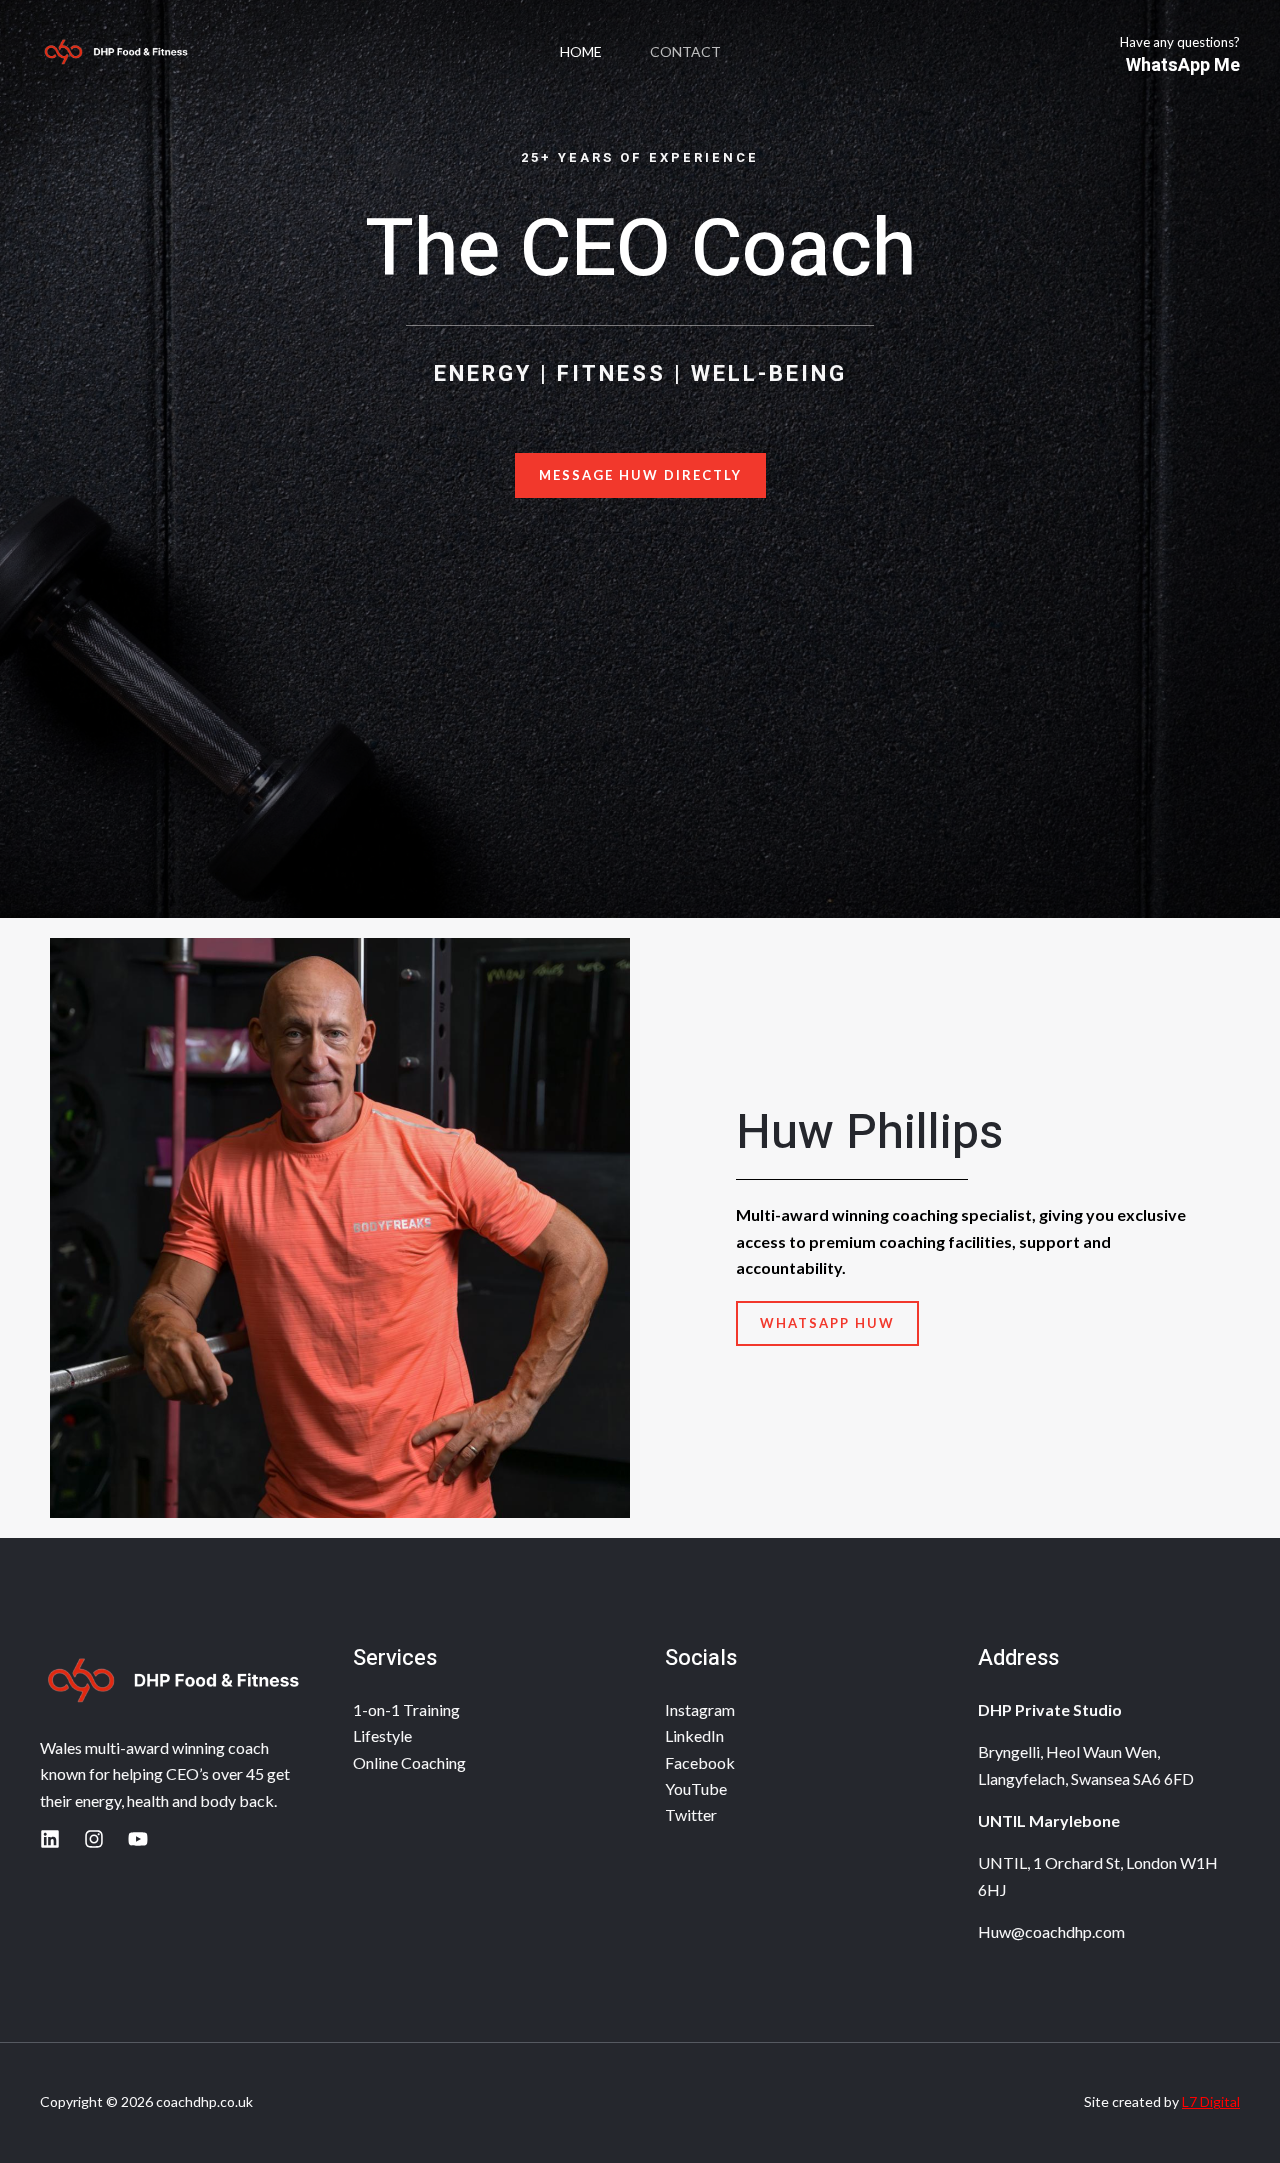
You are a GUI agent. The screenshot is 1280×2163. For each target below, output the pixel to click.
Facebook (700, 1762)
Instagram (700, 1709)
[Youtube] (138, 1839)
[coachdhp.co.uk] (115, 52)
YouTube (696, 1788)
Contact (685, 51)
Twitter (691, 1814)
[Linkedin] (50, 1839)
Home (581, 51)
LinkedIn (694, 1735)
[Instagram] (94, 1839)
